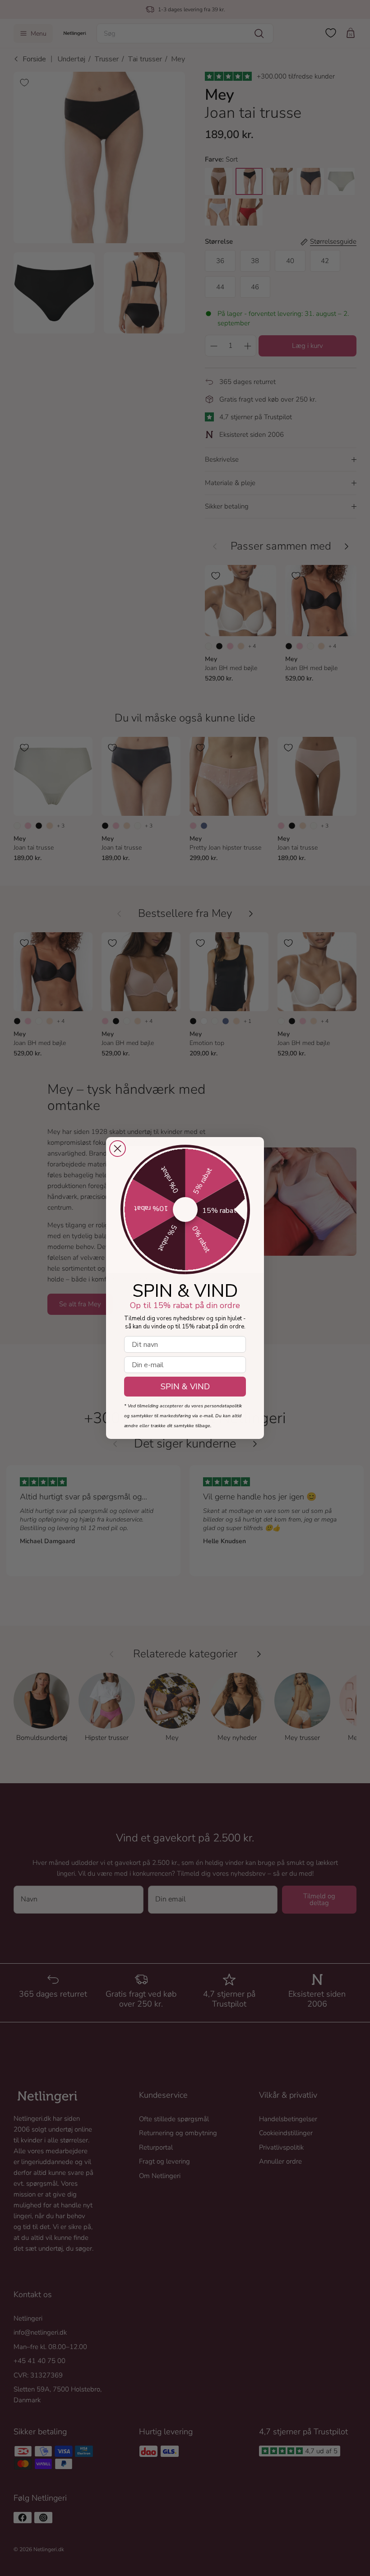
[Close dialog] (118, 1149)
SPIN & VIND (185, 1387)
